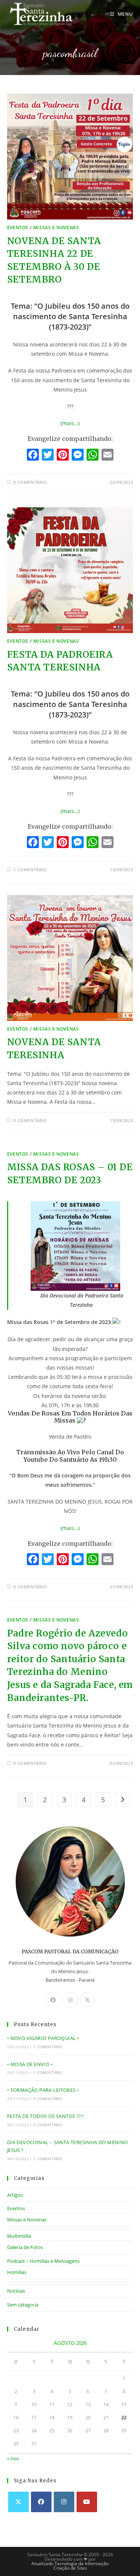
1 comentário (30, 870)
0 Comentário (48, 2099)
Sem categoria (23, 2305)
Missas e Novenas (56, 228)
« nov (13, 2458)
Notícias (16, 2291)
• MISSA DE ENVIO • (30, 2064)
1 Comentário (48, 2047)
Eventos (18, 228)
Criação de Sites (70, 2568)
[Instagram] (70, 2000)
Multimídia (19, 2236)
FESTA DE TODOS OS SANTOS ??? (45, 2116)
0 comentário (30, 482)
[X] (87, 2000)
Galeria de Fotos (25, 2247)
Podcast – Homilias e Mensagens (43, 2261)
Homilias (17, 2272)
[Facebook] (33, 455)
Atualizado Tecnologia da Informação (70, 2563)
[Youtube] (87, 2502)
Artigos (15, 2195)
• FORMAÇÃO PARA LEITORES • (43, 2090)
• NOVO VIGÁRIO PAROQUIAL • (43, 2038)
